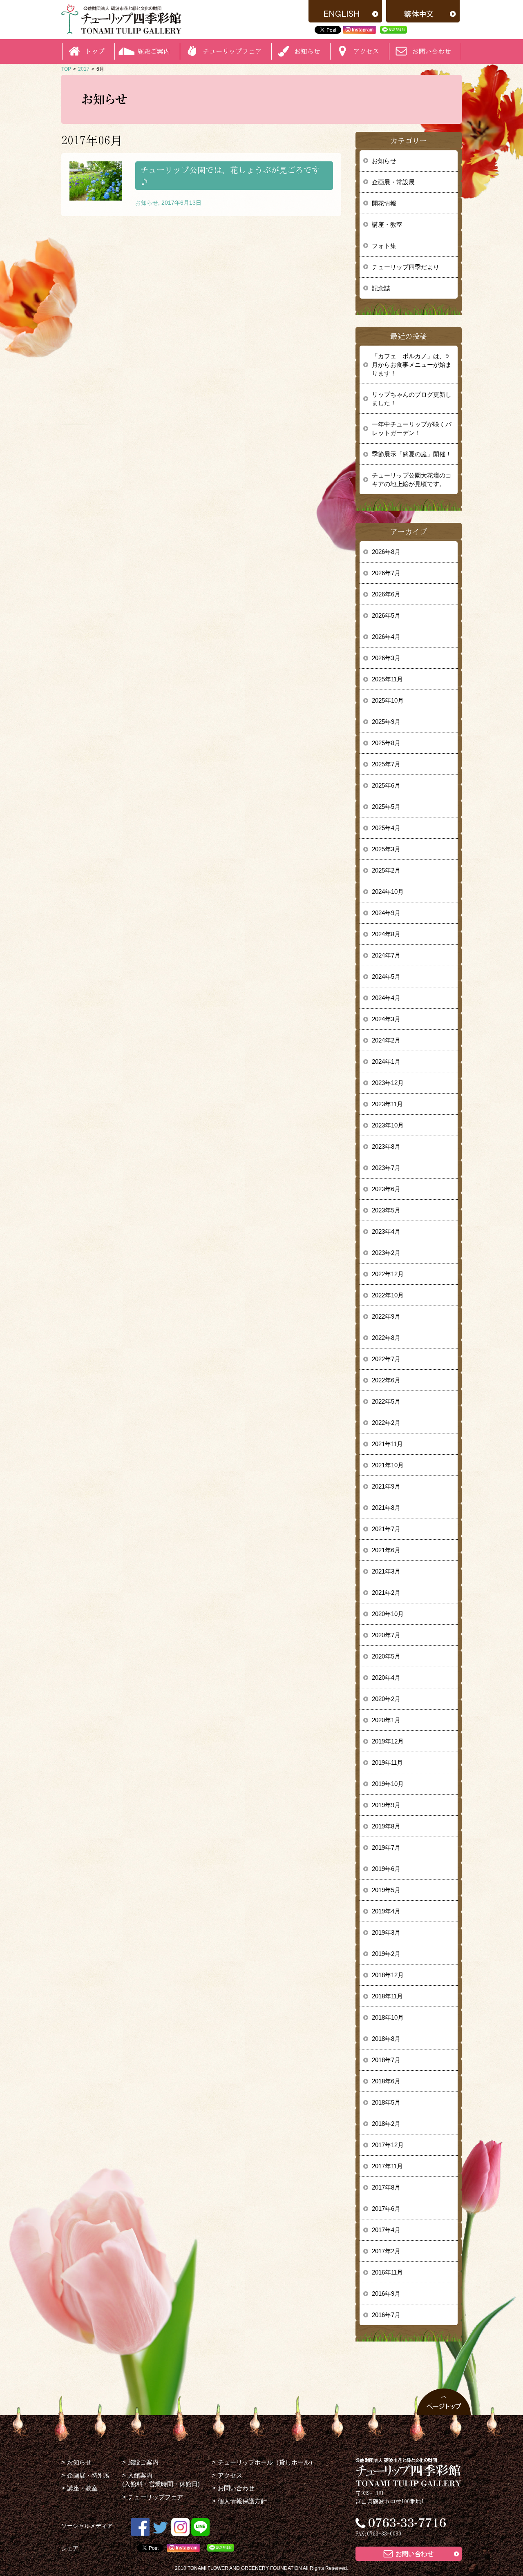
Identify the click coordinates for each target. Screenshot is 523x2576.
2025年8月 (386, 743)
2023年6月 (386, 1189)
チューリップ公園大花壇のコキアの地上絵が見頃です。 (412, 480)
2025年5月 (386, 807)
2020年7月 (386, 1635)
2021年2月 (386, 1593)
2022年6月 (386, 1380)
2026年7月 (386, 573)
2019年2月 (386, 1954)
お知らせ (384, 161)
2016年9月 (386, 2294)
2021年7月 (386, 1529)
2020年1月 (386, 1720)
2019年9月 (386, 1805)
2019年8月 (386, 1826)
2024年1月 (386, 1061)
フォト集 (384, 246)
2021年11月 (387, 1444)
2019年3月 (386, 1932)
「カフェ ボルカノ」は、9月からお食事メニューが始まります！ (412, 365)
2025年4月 (386, 828)
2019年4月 (386, 1911)
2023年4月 (386, 1231)
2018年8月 (386, 2039)
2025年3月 (386, 849)
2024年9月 (386, 913)
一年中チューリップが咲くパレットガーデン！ (412, 429)
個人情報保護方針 (242, 2501)
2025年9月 (386, 722)
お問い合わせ (431, 51)
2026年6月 (386, 594)
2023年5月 (386, 1210)
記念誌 (381, 288)
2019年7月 (386, 1847)
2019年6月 (386, 1869)
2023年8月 (386, 1146)
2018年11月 (387, 1996)
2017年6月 (386, 2209)
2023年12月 (388, 1083)
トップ (95, 51)
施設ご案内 (143, 2462)
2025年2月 (386, 870)
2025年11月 (387, 679)
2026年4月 (386, 637)
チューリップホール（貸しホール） (267, 2462)
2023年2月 (386, 1253)
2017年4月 (386, 2230)
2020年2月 (386, 1699)
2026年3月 (386, 658)
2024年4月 (386, 998)
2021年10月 (388, 1465)
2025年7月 (386, 764)
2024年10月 (388, 892)
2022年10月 (388, 1295)
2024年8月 (386, 934)
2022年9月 (386, 1316)
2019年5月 (386, 1890)
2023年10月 (388, 1125)
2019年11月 (387, 1762)
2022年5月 (386, 1401)
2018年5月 (386, 2102)
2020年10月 (388, 1614)
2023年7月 (386, 1168)
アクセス (230, 2475)
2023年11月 (387, 1104)
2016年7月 (386, 2315)
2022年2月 (386, 1423)
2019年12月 (388, 1741)
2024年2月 (386, 1040)
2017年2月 (386, 2251)
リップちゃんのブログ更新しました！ (412, 399)
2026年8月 (386, 552)
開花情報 (384, 203)
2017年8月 (386, 2187)
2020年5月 (386, 1656)
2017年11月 (387, 2166)
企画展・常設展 (393, 182)
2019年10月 (388, 1784)
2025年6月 (386, 785)
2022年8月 (386, 1338)
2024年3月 (386, 1019)
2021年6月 (386, 1550)
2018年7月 (386, 2060)
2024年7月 (386, 955)
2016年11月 (387, 2272)
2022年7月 (386, 1359)
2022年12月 (388, 1274)
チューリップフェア (232, 51)
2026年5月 (386, 615)
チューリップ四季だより (406, 267)
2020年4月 (386, 1678)
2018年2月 (386, 2124)
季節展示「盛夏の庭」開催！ (412, 454)
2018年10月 (388, 2017)
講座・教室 (387, 224)
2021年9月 (386, 1486)
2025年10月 (388, 700)
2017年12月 (388, 2145)
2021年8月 (386, 1508)
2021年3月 (386, 1571)
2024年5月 (386, 977)
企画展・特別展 (88, 2475)
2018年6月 (386, 2081)
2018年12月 (388, 1975)
